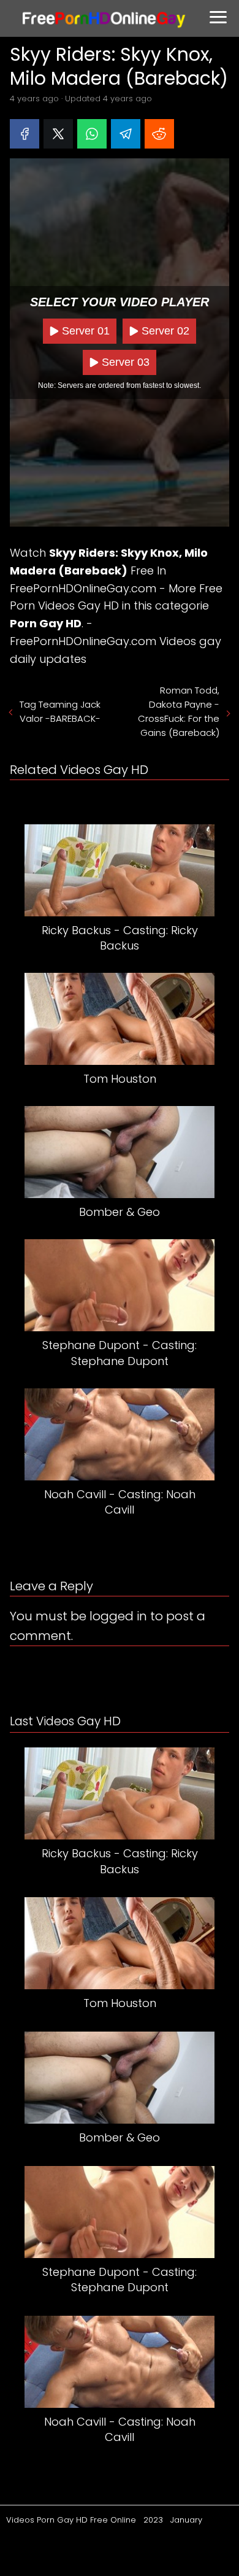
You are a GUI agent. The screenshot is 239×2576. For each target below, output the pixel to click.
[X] (58, 134)
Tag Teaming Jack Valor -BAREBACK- (60, 711)
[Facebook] (25, 134)
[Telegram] (126, 134)
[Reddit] (159, 134)
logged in (118, 1616)
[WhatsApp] (92, 134)
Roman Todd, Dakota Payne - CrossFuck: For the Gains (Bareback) (179, 711)
